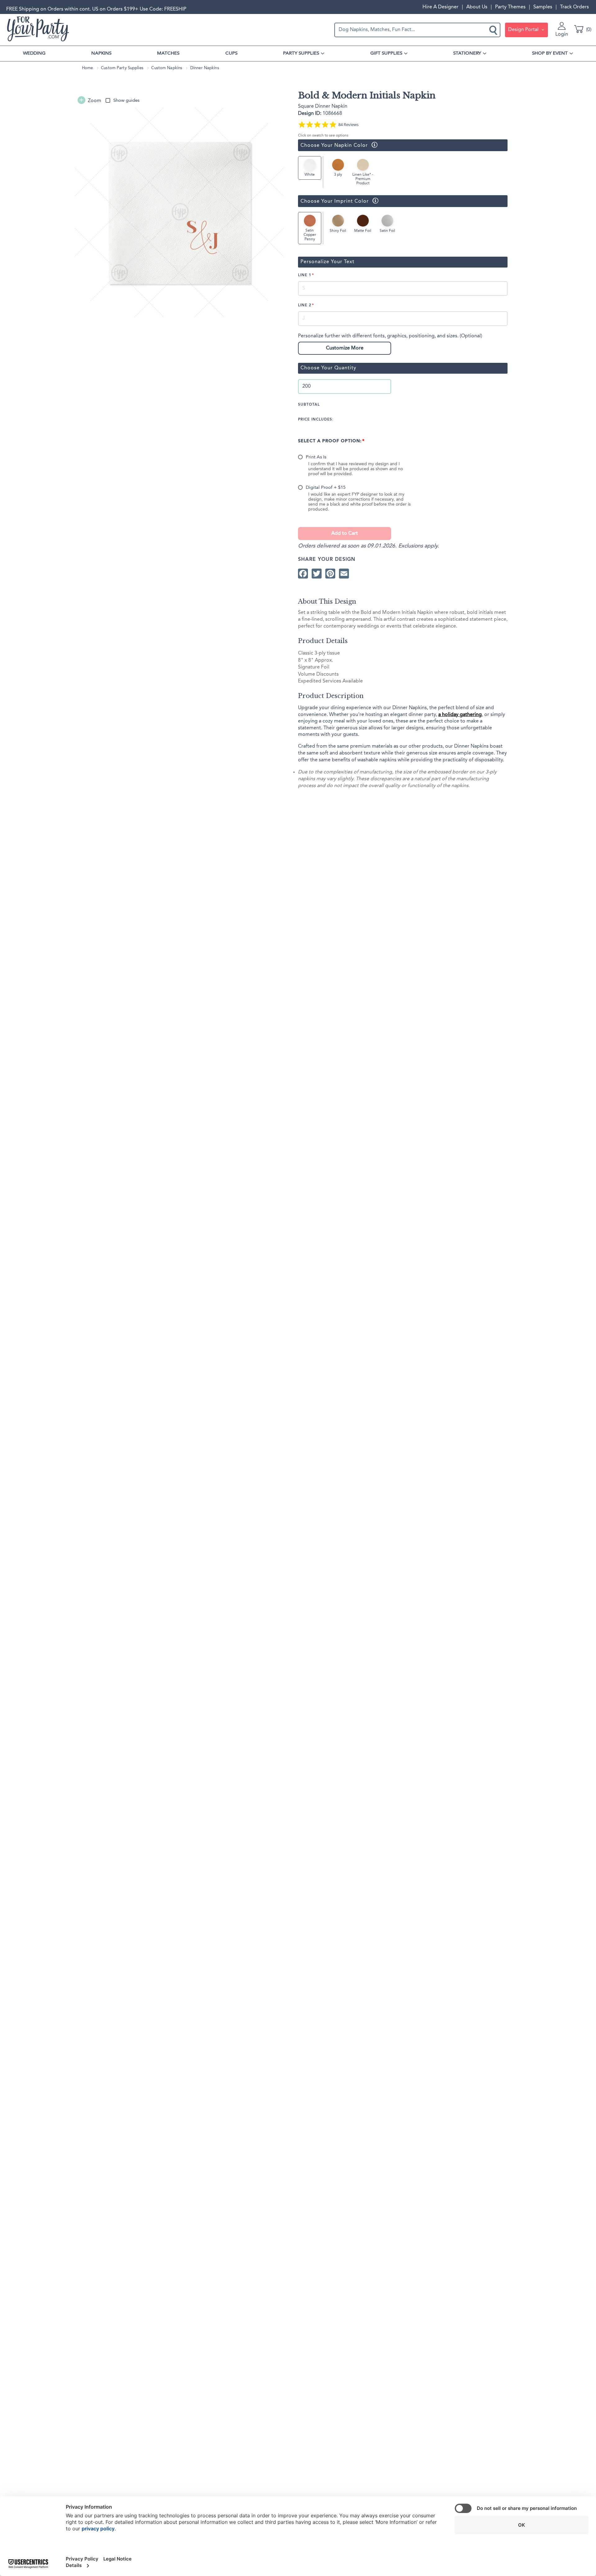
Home (88, 68)
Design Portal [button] (524, 30)
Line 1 (305, 275)
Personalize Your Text (327, 262)
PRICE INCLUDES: (316, 420)
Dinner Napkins (205, 68)
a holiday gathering (460, 715)
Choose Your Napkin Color (333, 145)
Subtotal (309, 405)
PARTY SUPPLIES (301, 53)
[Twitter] (317, 573)
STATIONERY (467, 53)
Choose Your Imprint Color (333, 201)
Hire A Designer (440, 7)
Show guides (126, 101)
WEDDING (34, 53)
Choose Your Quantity (328, 368)
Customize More (345, 348)
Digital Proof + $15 (326, 488)
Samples (543, 7)
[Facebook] (303, 573)
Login (562, 34)
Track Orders (574, 7)
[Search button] (494, 30)
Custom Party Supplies (122, 68)
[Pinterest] (330, 573)
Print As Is (316, 457)
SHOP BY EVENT (550, 53)
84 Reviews (348, 125)
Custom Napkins (167, 68)
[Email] (344, 573)
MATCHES (168, 53)
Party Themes (510, 7)
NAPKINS (101, 53)
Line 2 (305, 305)
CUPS (231, 53)
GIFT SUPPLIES (386, 53)
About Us (477, 7)
